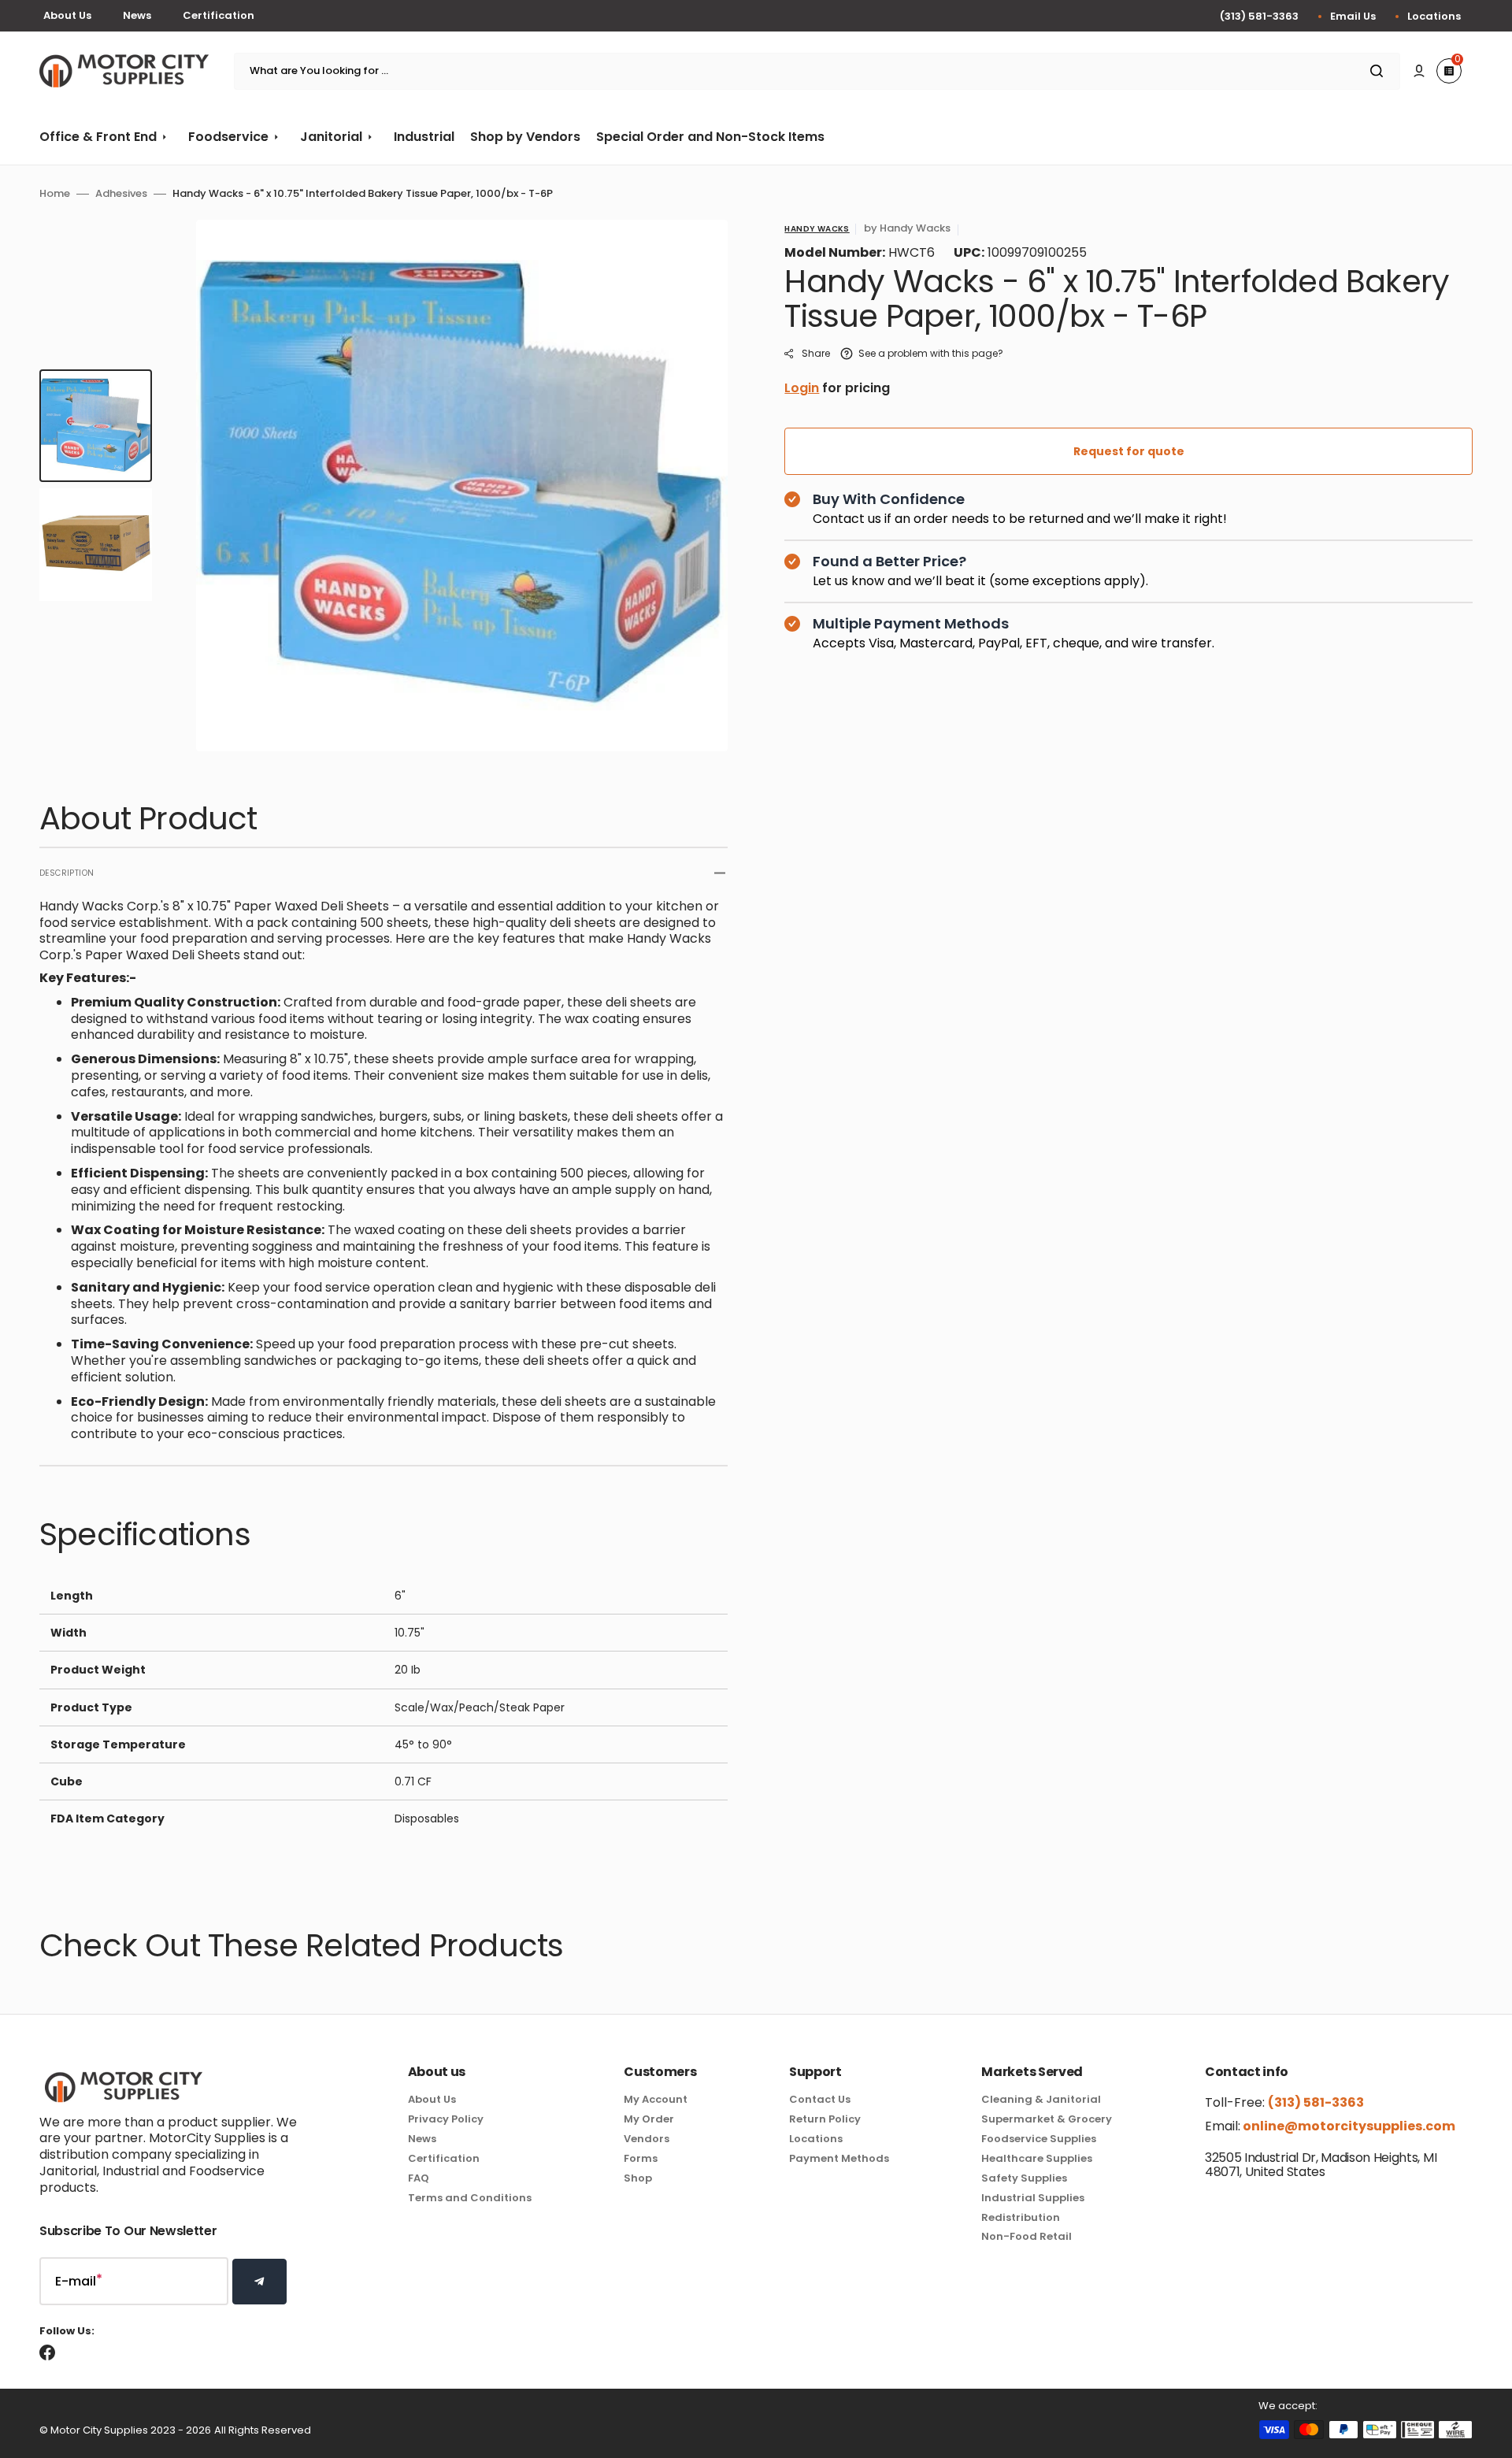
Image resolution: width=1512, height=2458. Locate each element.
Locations (1434, 16)
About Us (67, 15)
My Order (649, 2119)
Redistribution (1021, 2217)
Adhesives (121, 194)
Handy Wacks (817, 229)
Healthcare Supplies (1037, 2158)
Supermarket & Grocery (1047, 2119)
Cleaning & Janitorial (1041, 2100)
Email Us (1353, 16)
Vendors (647, 2139)
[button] (1419, 71)
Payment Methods (839, 2158)
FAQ (419, 2178)
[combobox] (817, 71)
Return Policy (825, 2119)
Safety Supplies (1024, 2178)
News (137, 15)
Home (55, 194)
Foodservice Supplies (1039, 2139)
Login (802, 388)
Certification (219, 15)
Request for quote (1129, 451)
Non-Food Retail (1027, 2236)
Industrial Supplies (1033, 2198)
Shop (638, 2178)
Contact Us (820, 2100)
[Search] (1380, 71)
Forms (641, 2158)
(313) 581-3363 (1259, 16)
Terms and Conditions (470, 2198)
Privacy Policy (446, 2119)
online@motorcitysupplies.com (1348, 2126)
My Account (656, 2100)
